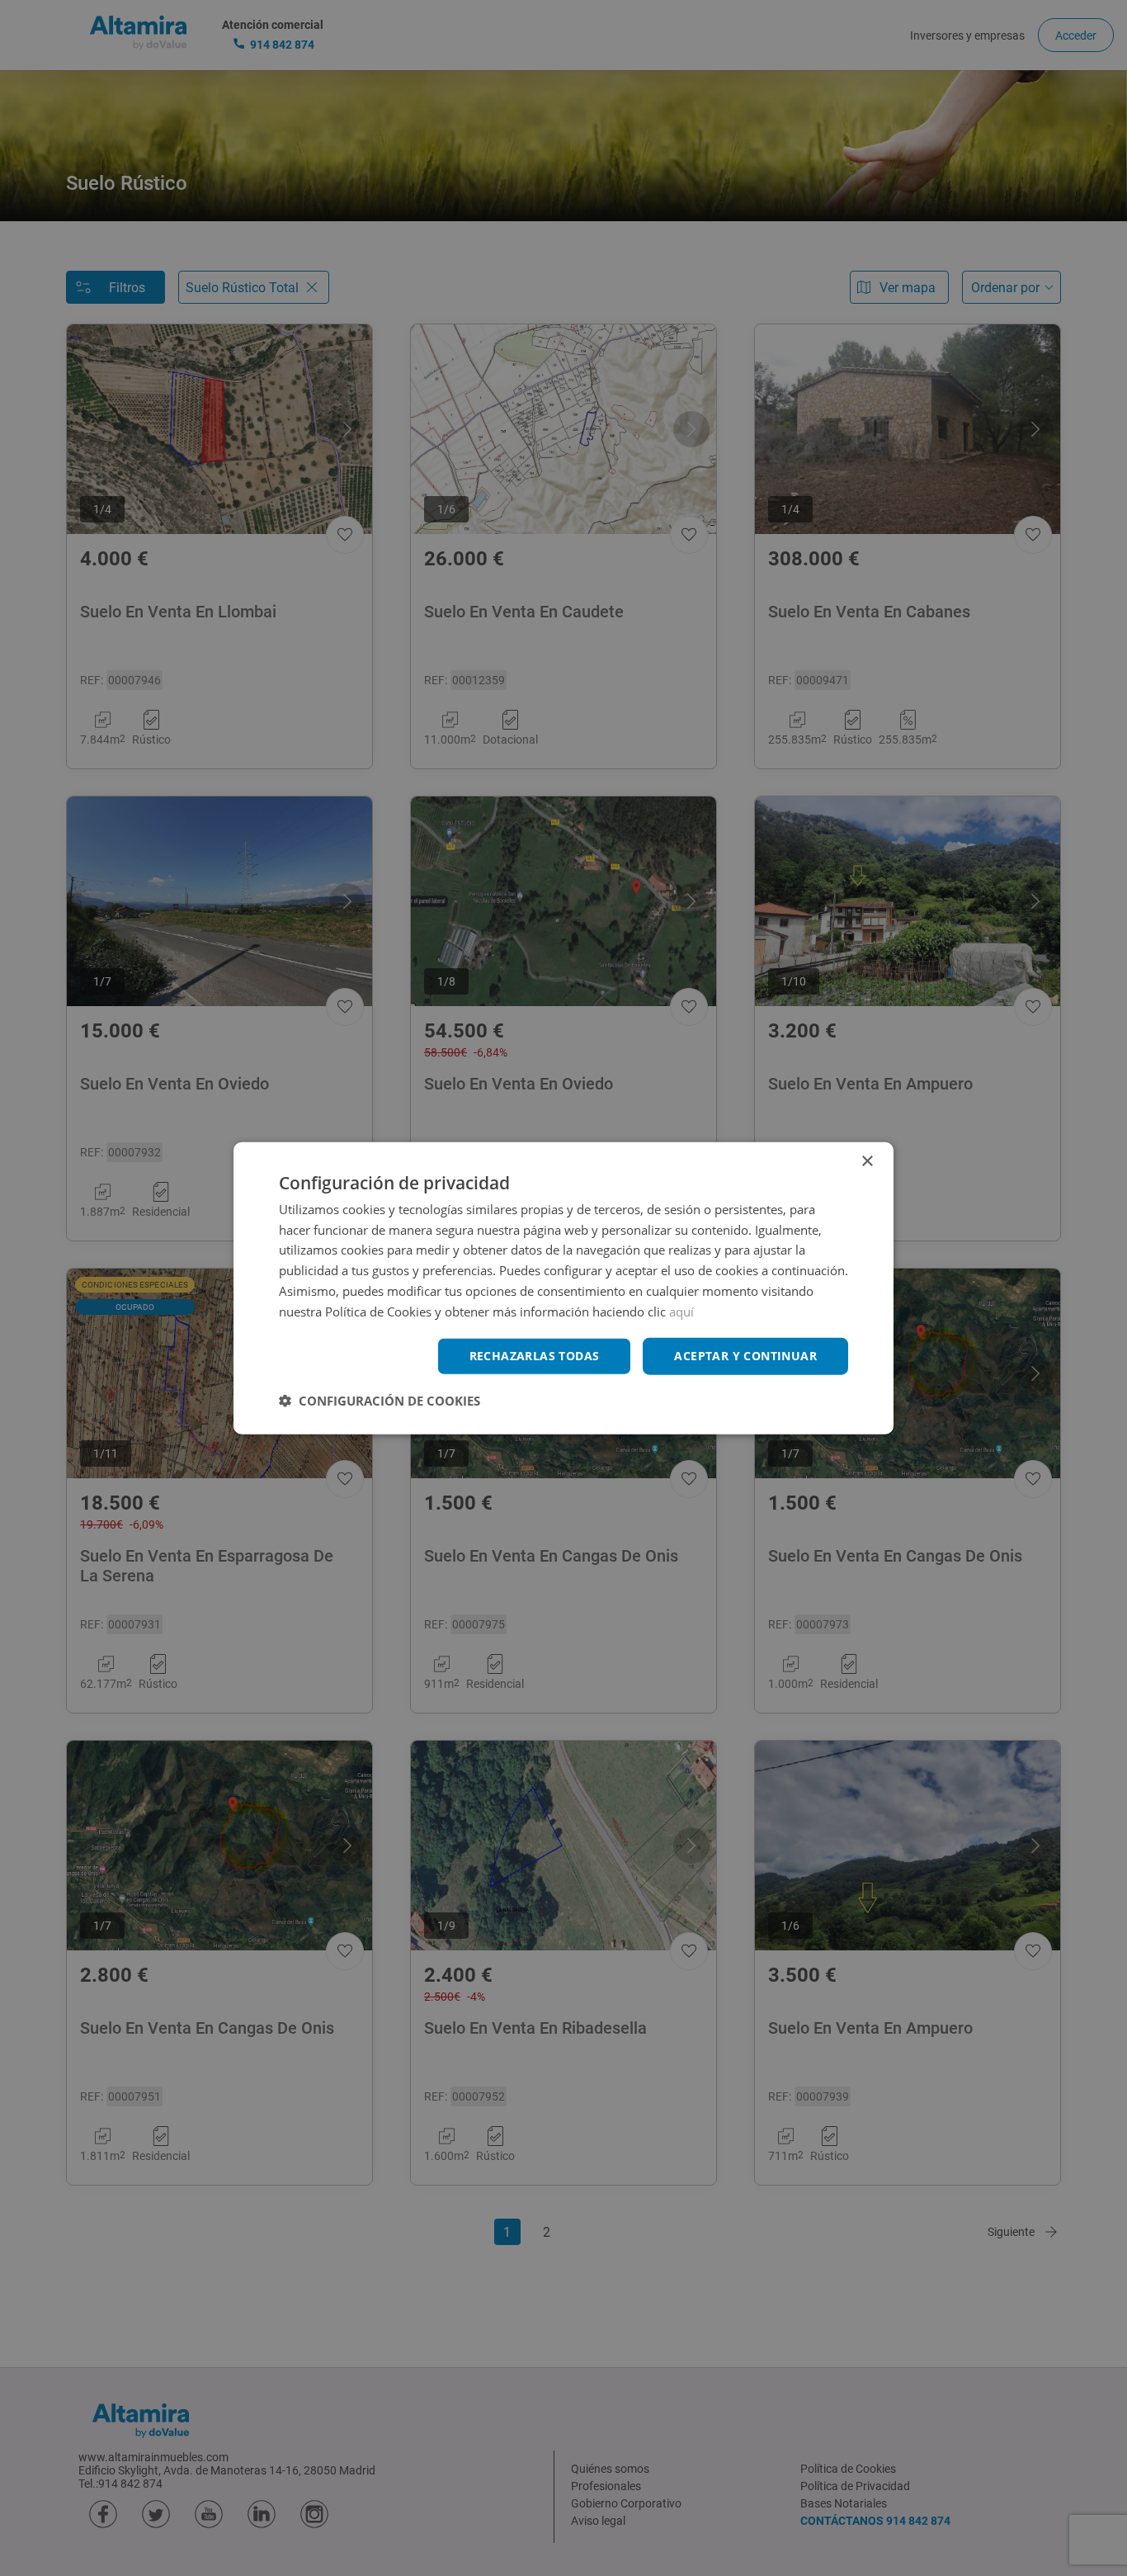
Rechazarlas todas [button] (535, 1356)
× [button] (867, 1161)
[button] (380, 1401)
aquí (681, 1311)
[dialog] (563, 1288)
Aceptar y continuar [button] (745, 1356)
